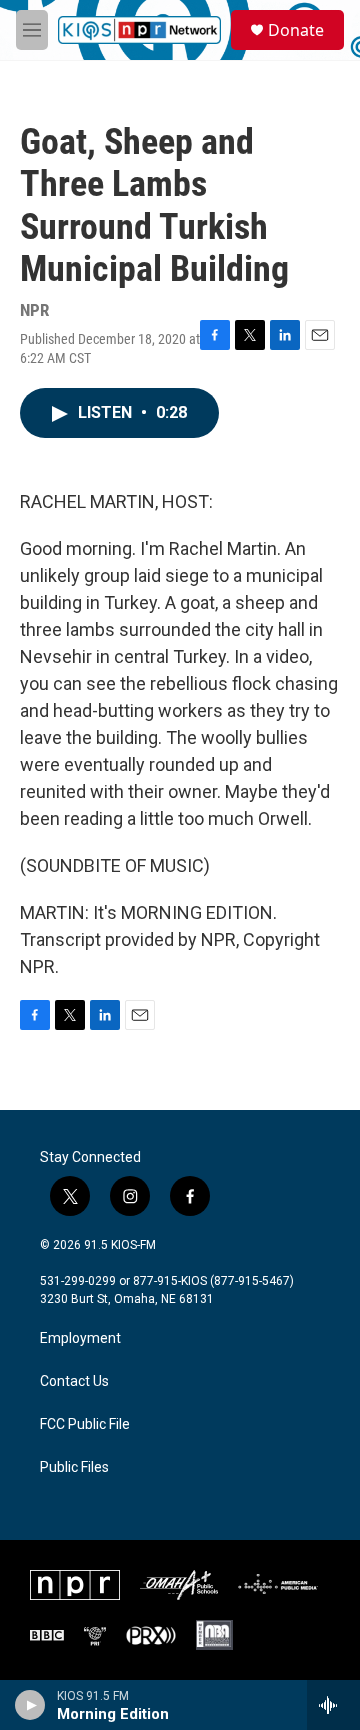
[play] (30, 1705)
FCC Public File (85, 1424)
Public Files (74, 1467)
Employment (80, 1338)
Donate (296, 30)
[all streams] (333, 1705)
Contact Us (74, 1381)
